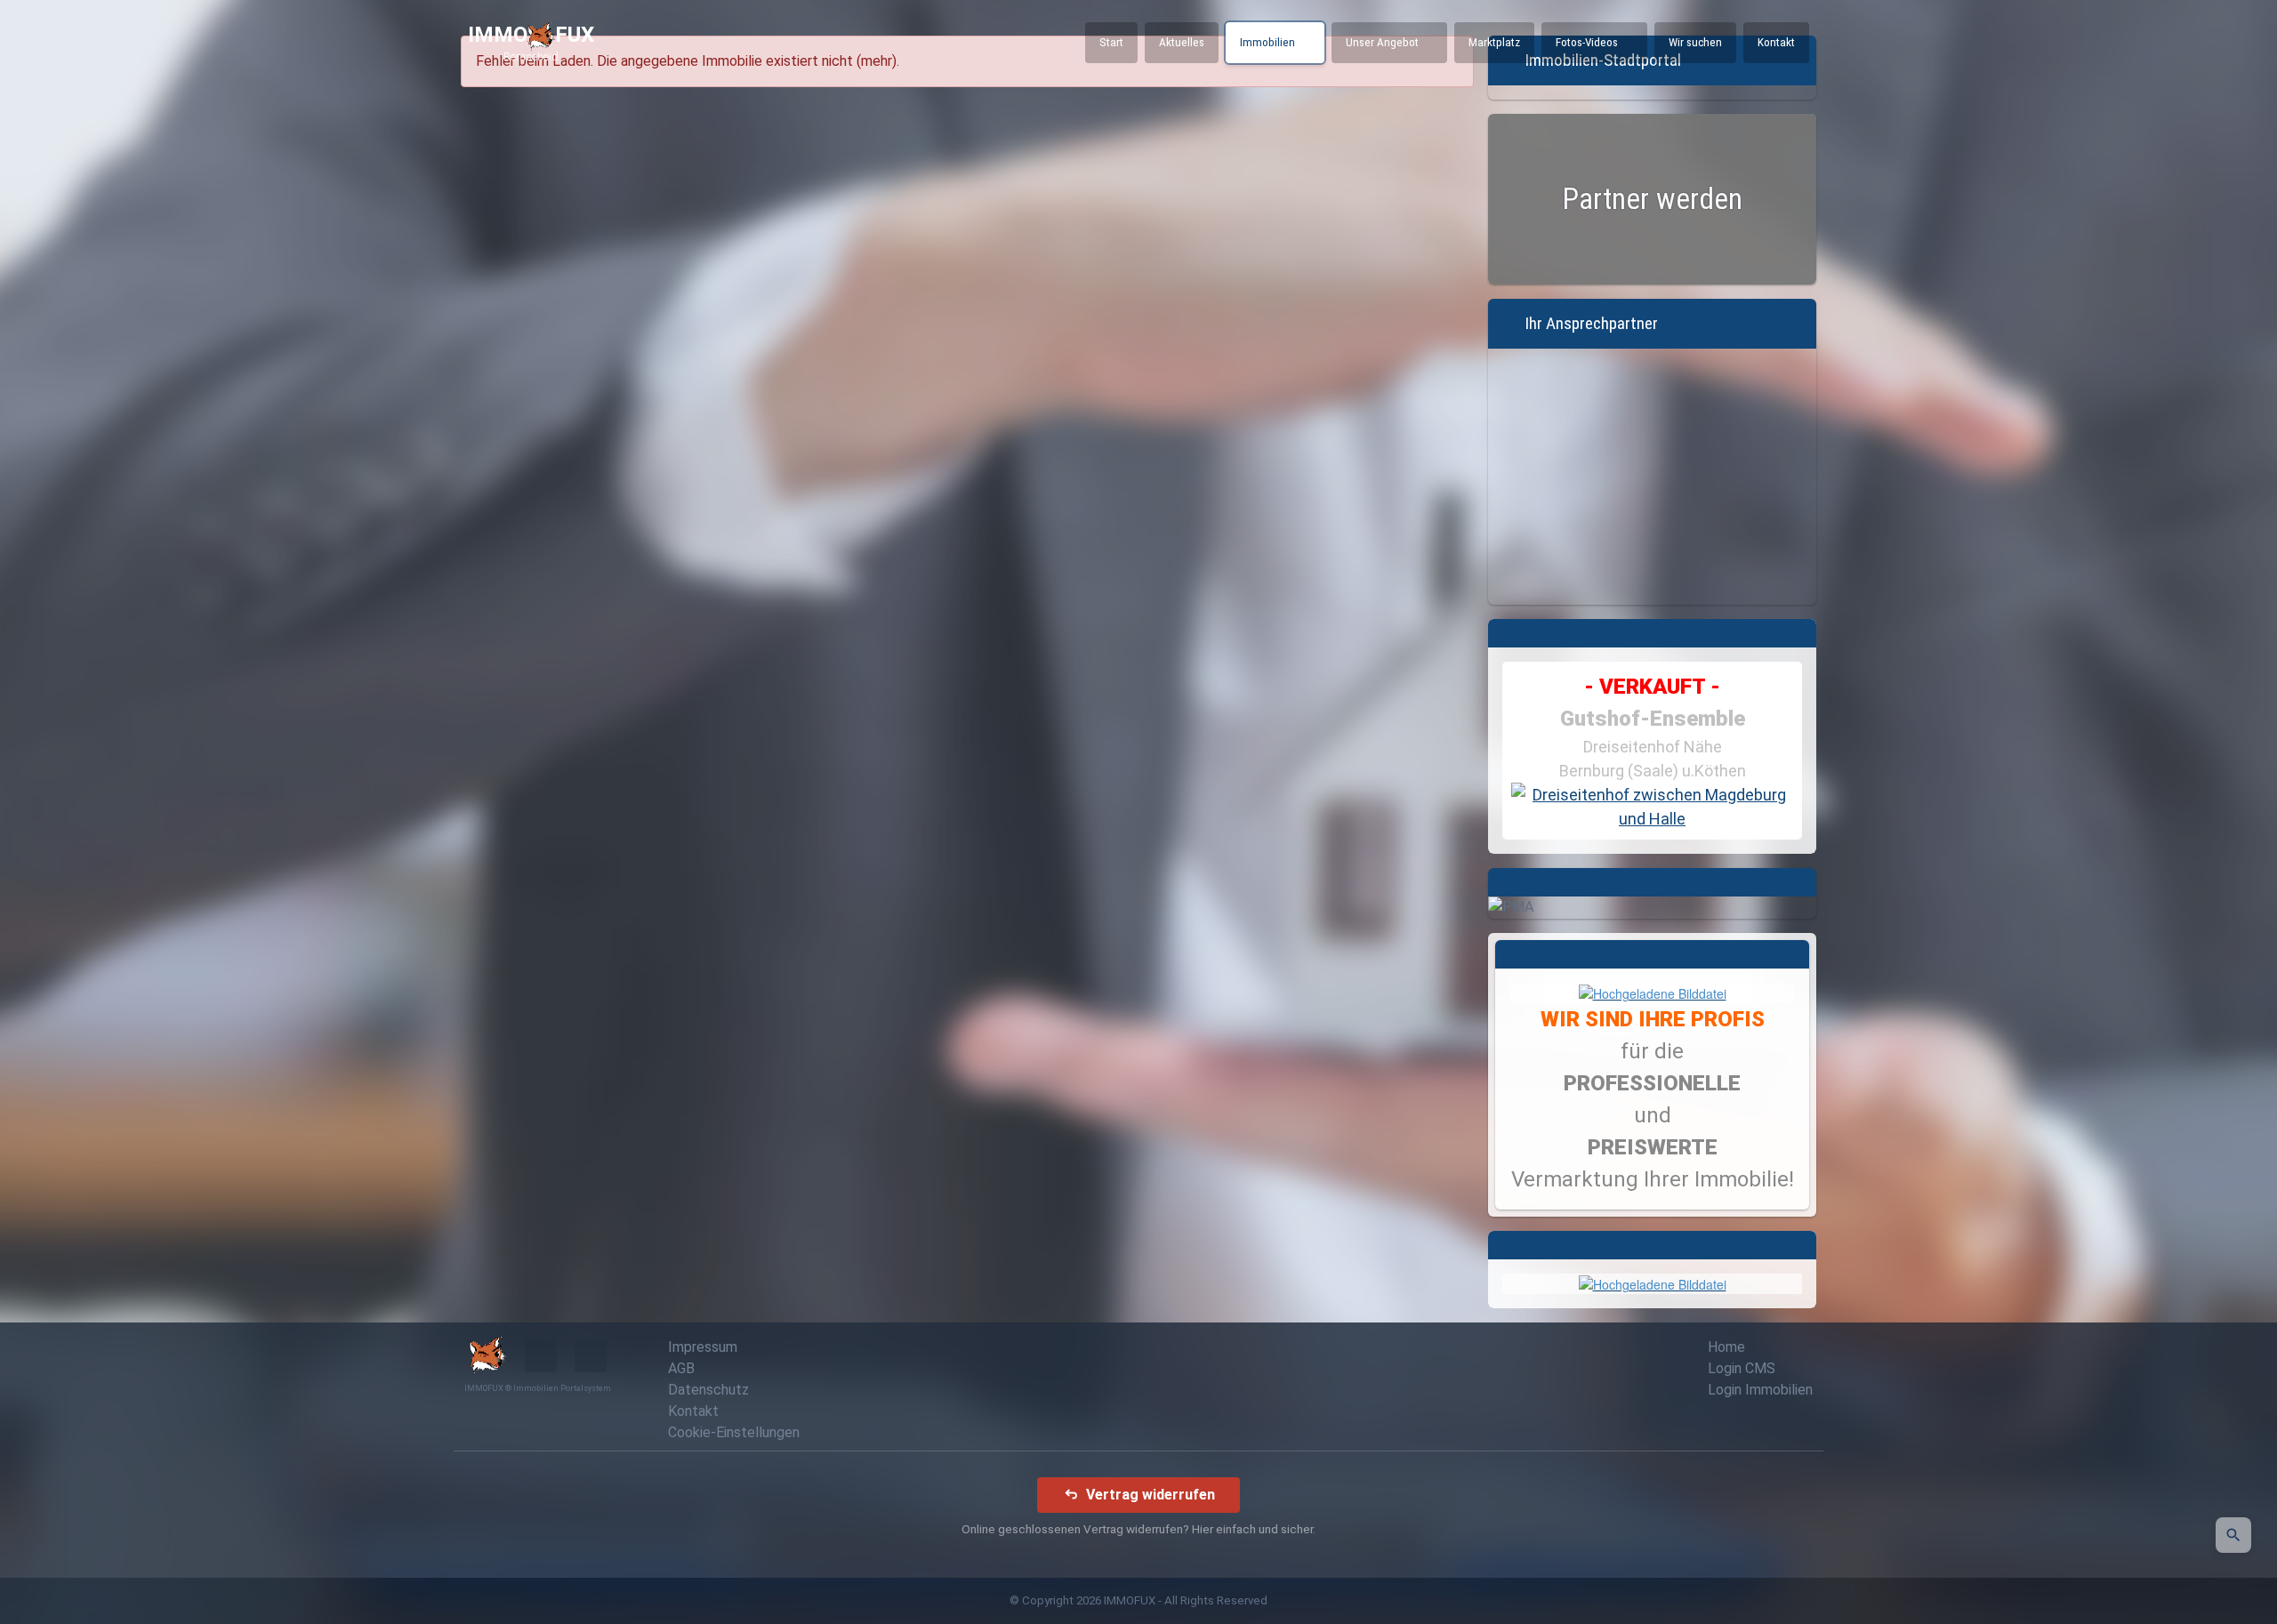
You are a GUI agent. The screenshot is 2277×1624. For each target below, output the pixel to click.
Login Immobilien (1760, 1390)
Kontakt (693, 1411)
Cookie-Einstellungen (734, 1432)
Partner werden (1652, 199)
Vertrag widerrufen (1151, 1494)
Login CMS (1742, 1368)
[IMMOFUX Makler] (1653, 992)
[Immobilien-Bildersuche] (2233, 1535)
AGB (681, 1368)
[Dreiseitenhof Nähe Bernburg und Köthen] (1652, 807)
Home (1726, 1347)
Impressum (703, 1347)
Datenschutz (708, 1390)
